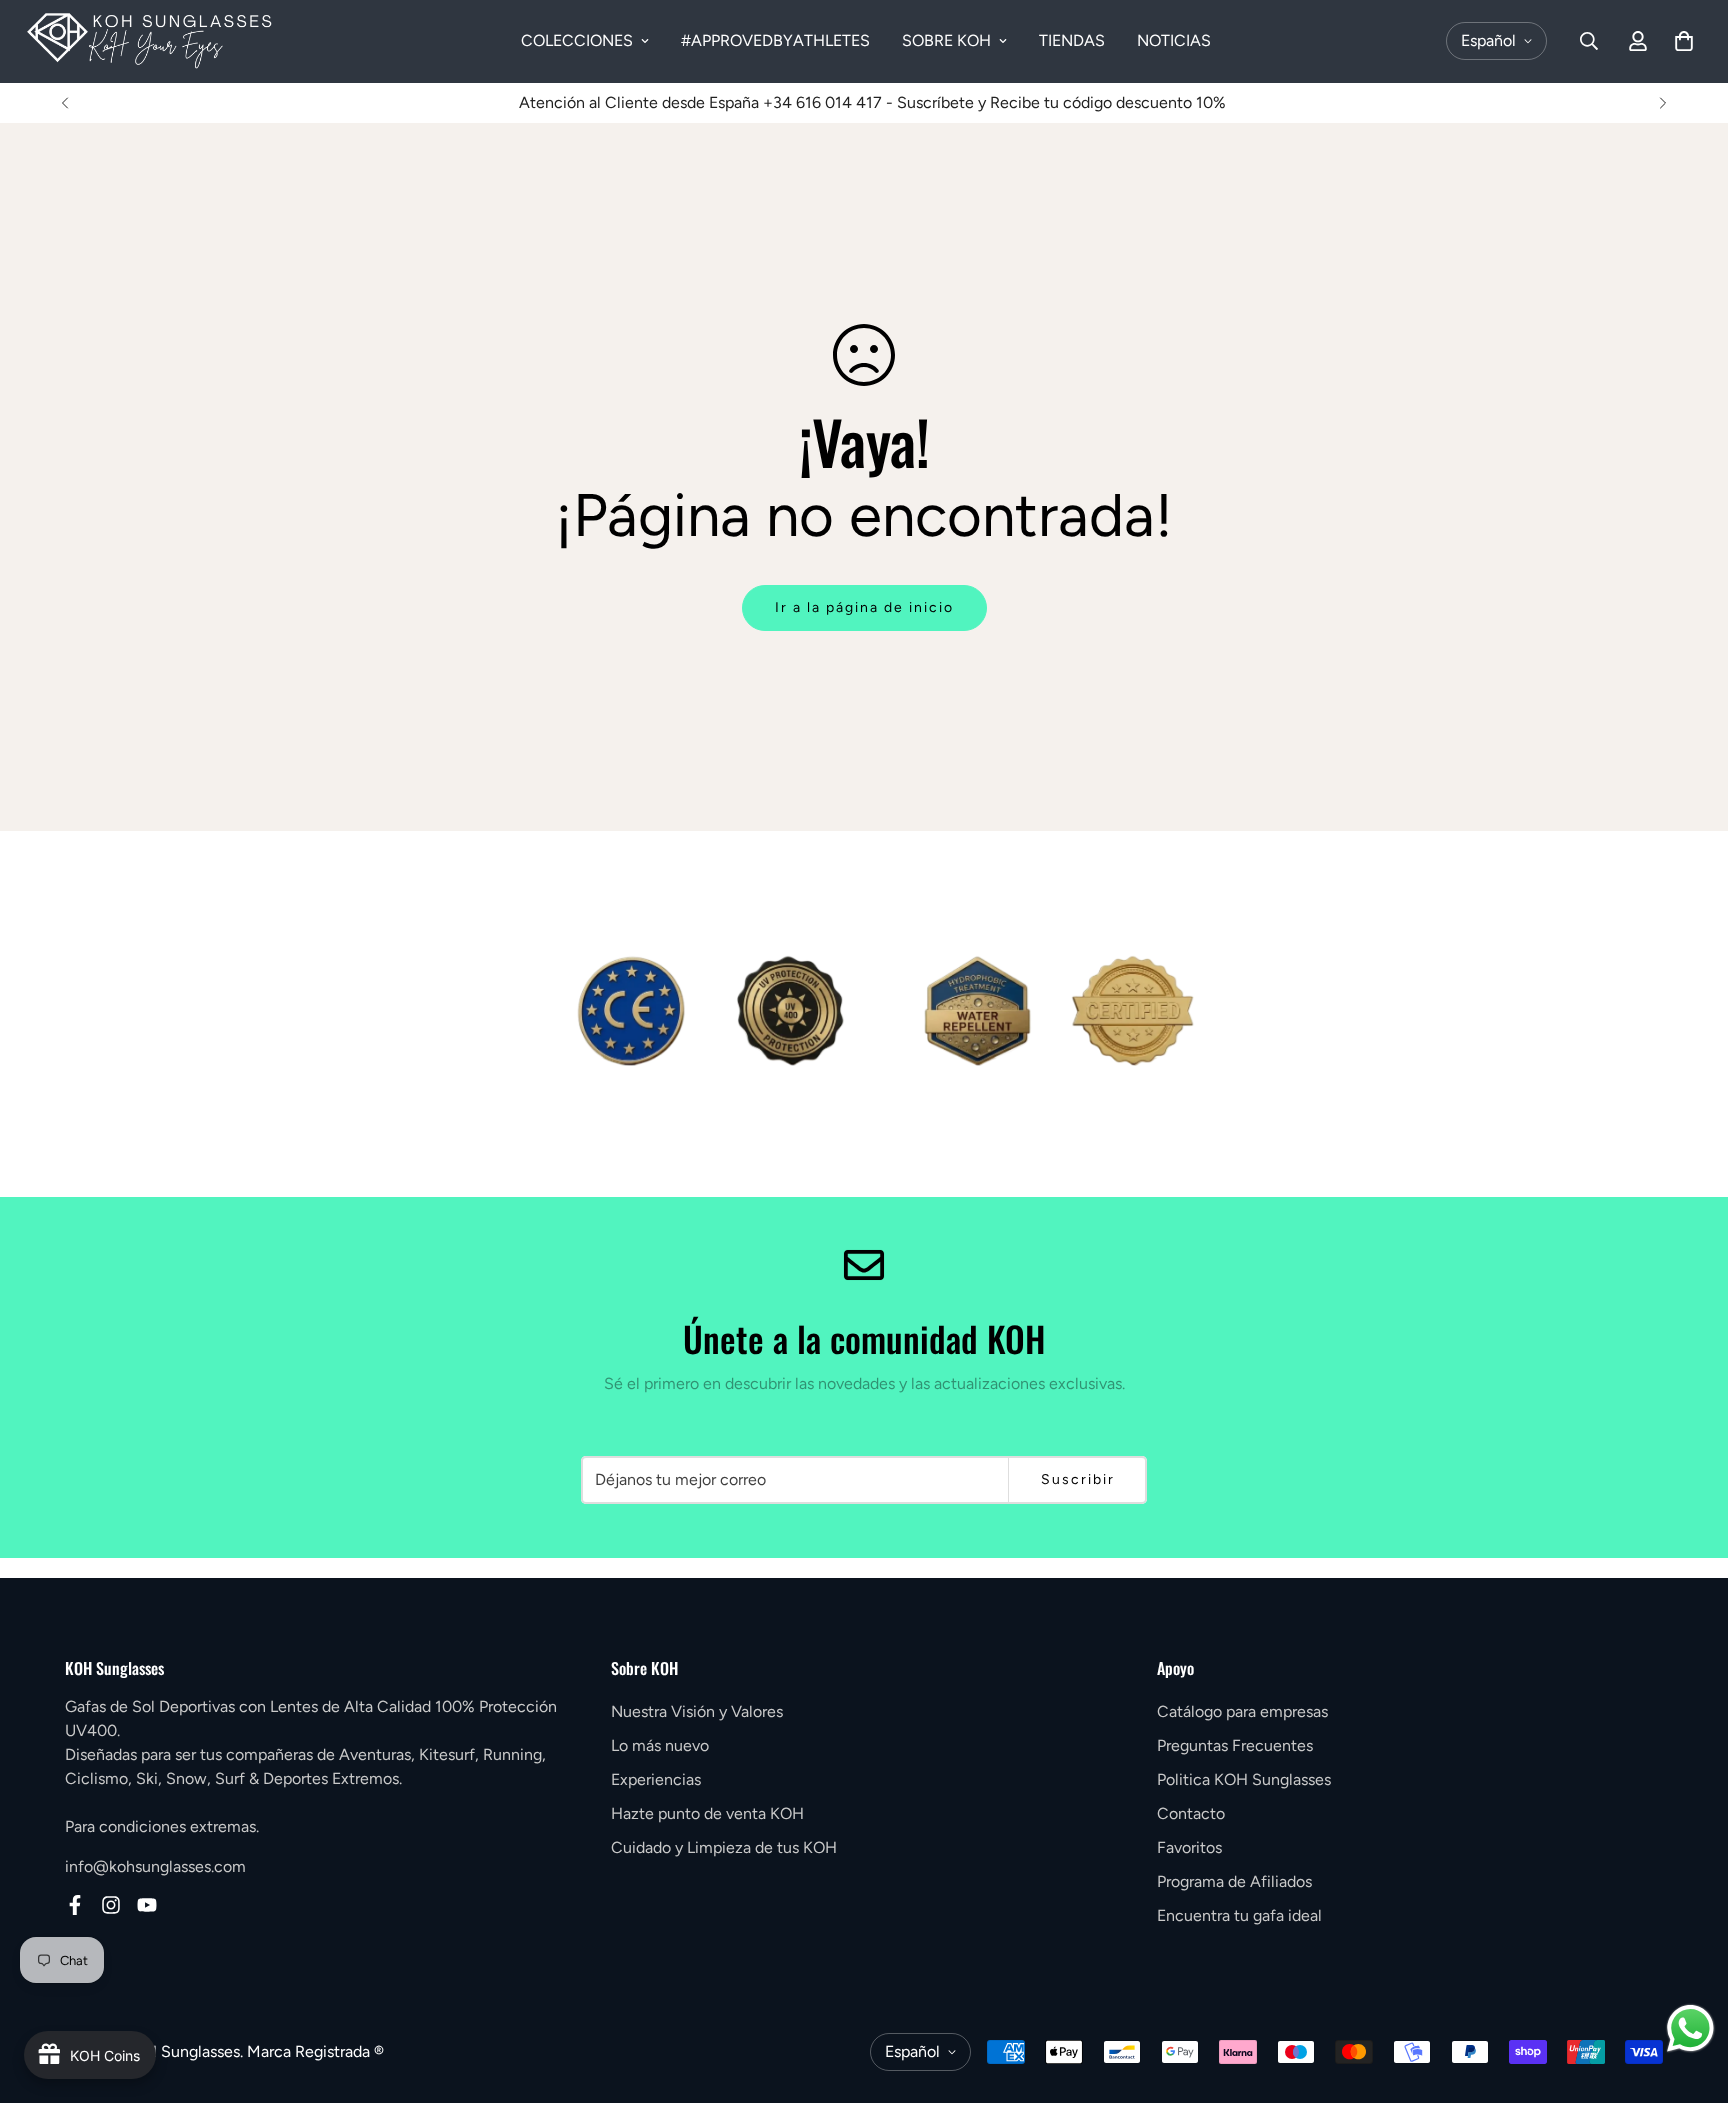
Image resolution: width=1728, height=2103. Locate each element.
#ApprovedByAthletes (775, 40)
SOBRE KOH (946, 40)
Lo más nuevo (660, 1745)
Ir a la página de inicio (864, 607)
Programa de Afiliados (1234, 1881)
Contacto (1191, 1813)
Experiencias (656, 1779)
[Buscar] (1589, 41)
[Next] (1663, 103)
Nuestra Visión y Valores (697, 1711)
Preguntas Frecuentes (1235, 1745)
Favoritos (1189, 1847)
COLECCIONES (577, 40)
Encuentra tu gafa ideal (1239, 1915)
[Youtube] (147, 1905)
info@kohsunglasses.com (155, 1866)
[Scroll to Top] (1689, 1994)
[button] (1684, 41)
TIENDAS (1072, 40)
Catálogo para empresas (1242, 1711)
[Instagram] (111, 1905)
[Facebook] (75, 1905)
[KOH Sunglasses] (150, 41)
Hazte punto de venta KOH (707, 1813)
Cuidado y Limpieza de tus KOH (724, 1847)
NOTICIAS (1174, 40)
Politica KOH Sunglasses (1244, 1779)
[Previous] (65, 103)
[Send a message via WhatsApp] (1690, 2028)
